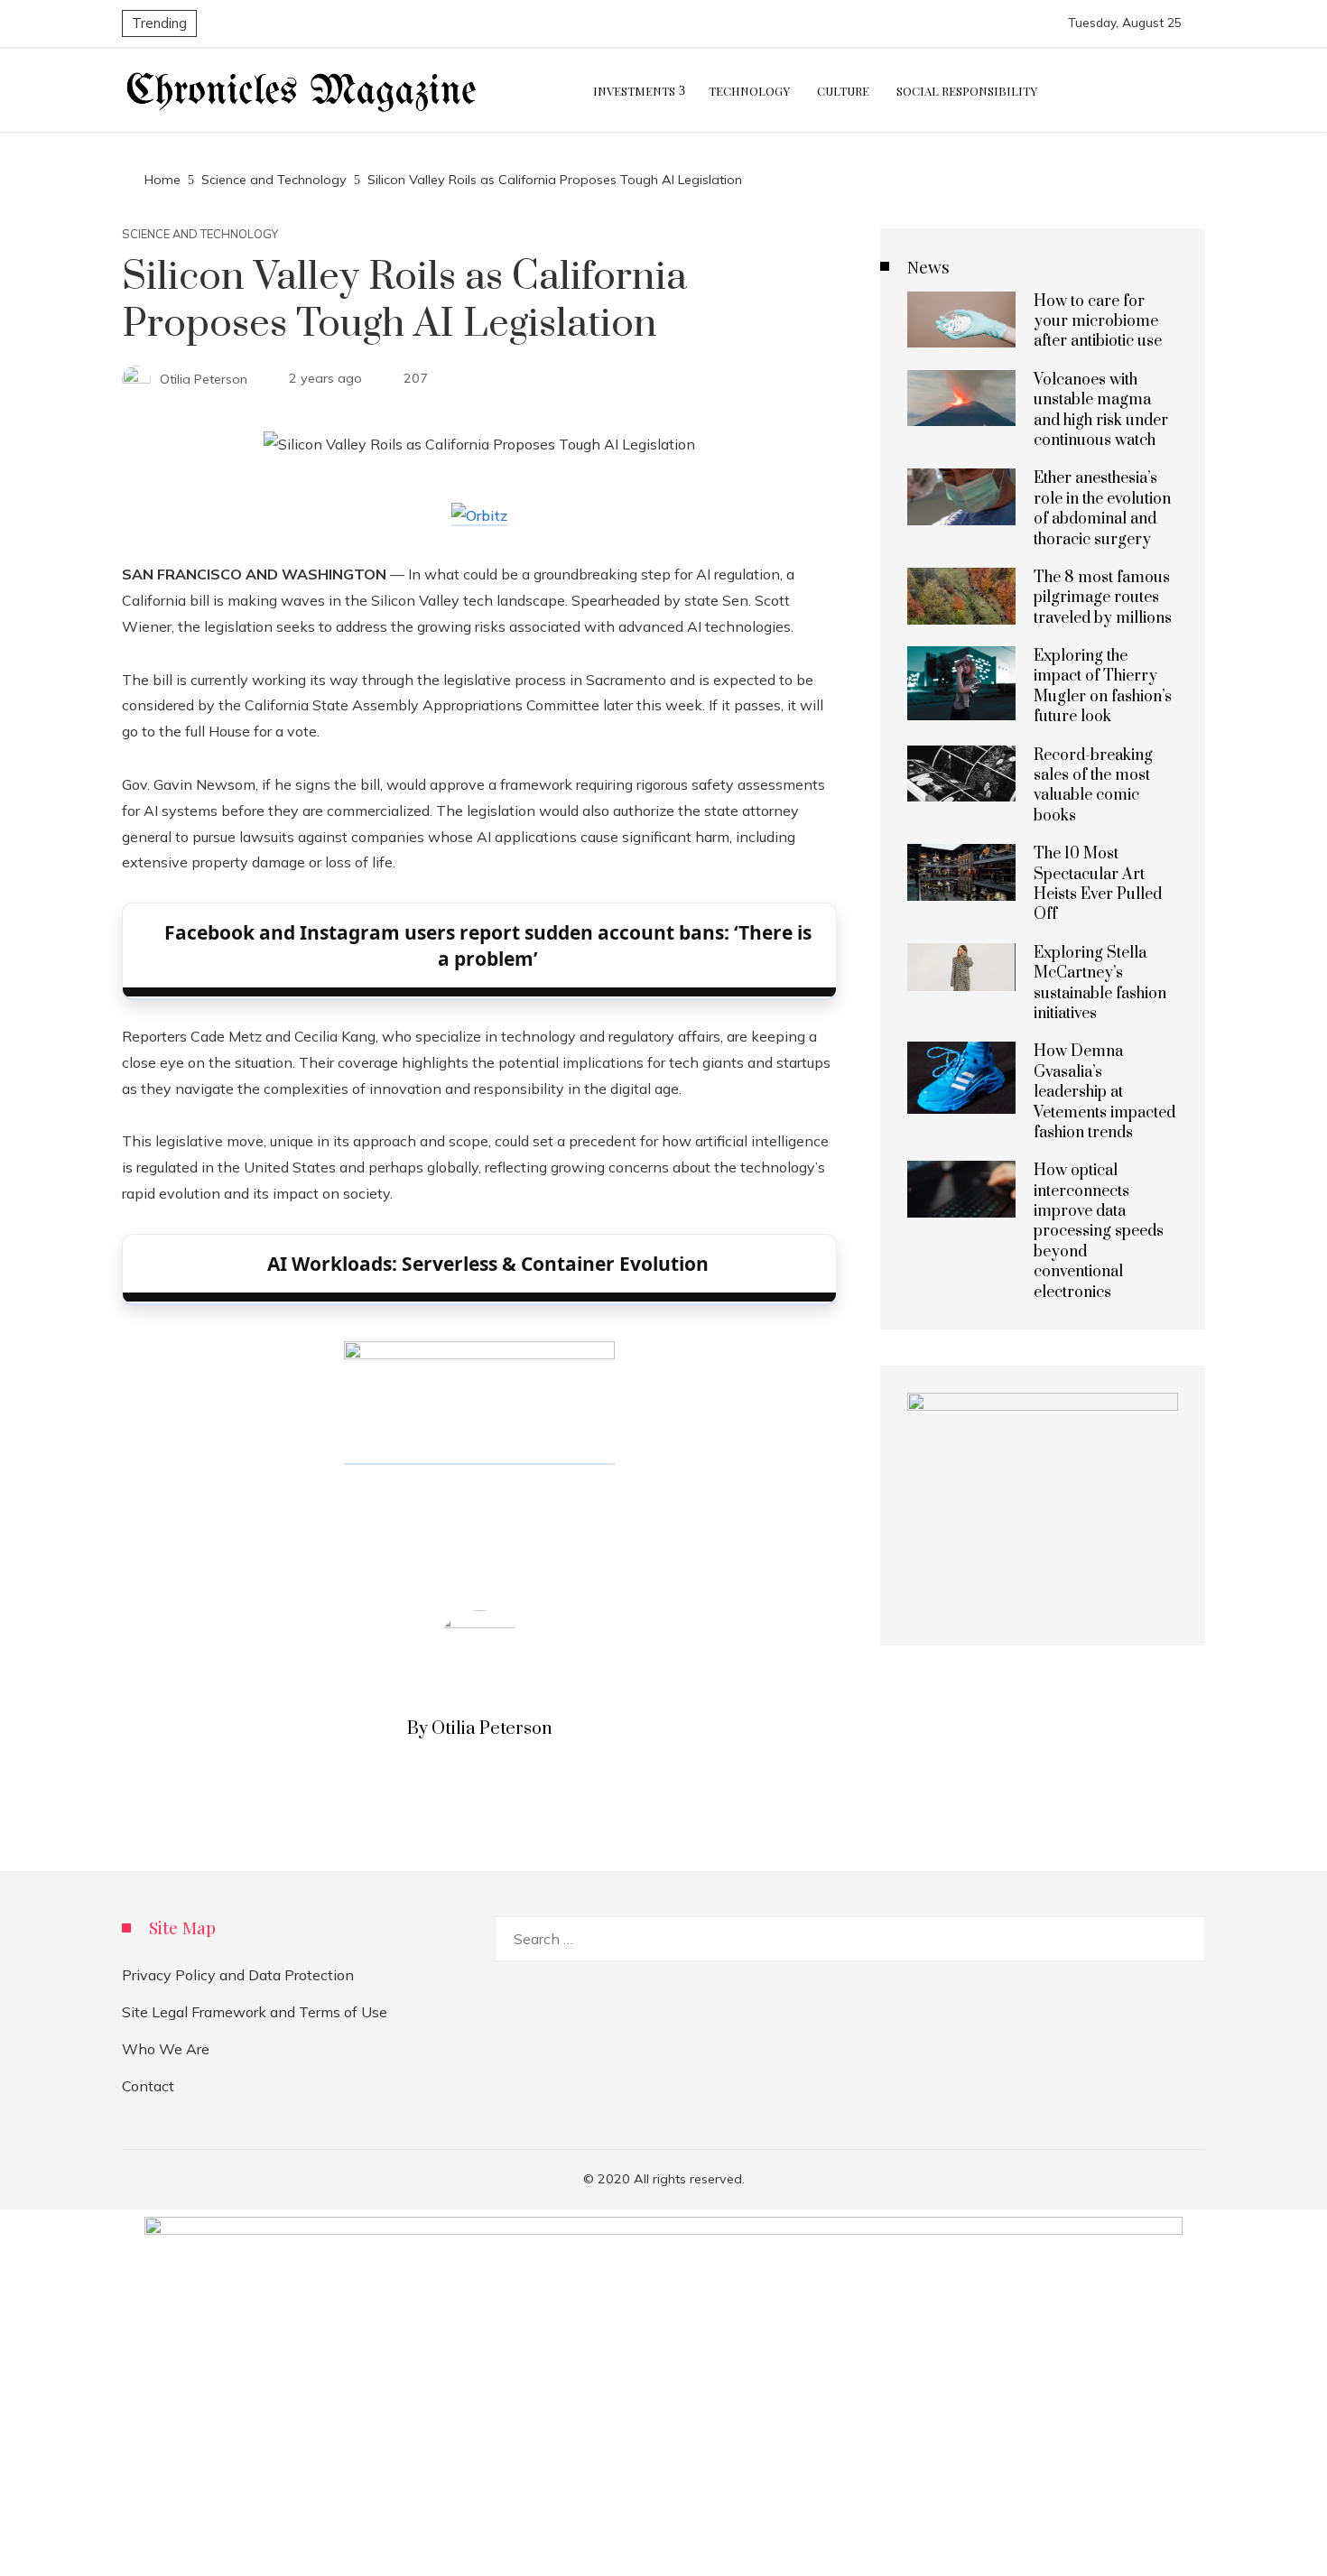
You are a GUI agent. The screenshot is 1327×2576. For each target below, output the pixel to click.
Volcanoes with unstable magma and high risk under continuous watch (1101, 410)
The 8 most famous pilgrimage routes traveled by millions (1103, 598)
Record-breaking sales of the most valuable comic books (1093, 786)
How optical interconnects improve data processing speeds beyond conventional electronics (1099, 1231)
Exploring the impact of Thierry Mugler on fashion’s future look (1103, 686)
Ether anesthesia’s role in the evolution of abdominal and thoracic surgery (1102, 509)
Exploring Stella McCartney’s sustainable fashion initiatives (1100, 983)
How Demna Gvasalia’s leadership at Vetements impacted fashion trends (1104, 1092)
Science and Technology (200, 234)
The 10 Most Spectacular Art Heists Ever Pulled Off (1098, 884)
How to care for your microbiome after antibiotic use (1098, 322)
